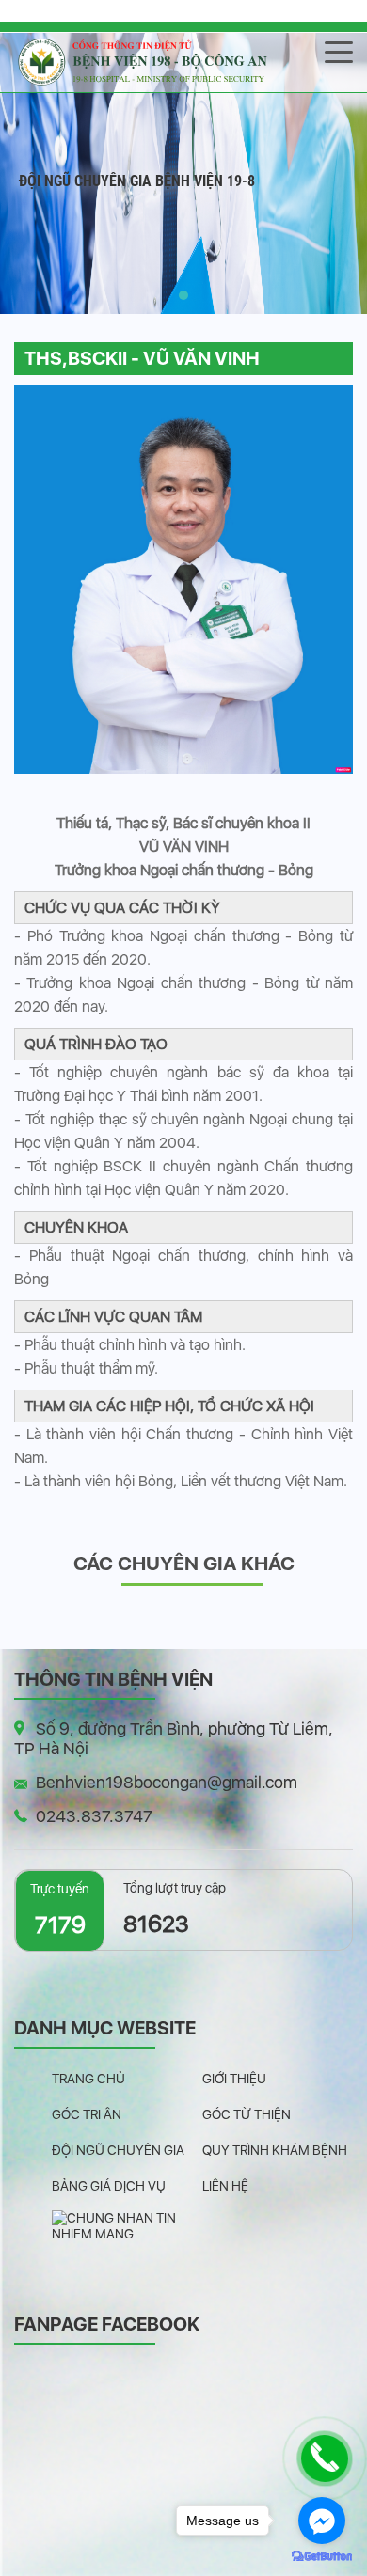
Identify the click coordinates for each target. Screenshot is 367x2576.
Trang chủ (88, 2079)
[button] (183, 295)
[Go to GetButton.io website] (322, 2557)
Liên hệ (225, 2186)
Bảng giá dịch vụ (109, 2186)
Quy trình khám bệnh (275, 2150)
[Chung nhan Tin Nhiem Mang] (127, 2225)
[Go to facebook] (322, 2521)
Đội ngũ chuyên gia (118, 2150)
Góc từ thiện (247, 2114)
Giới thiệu (234, 2079)
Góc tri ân (87, 2114)
